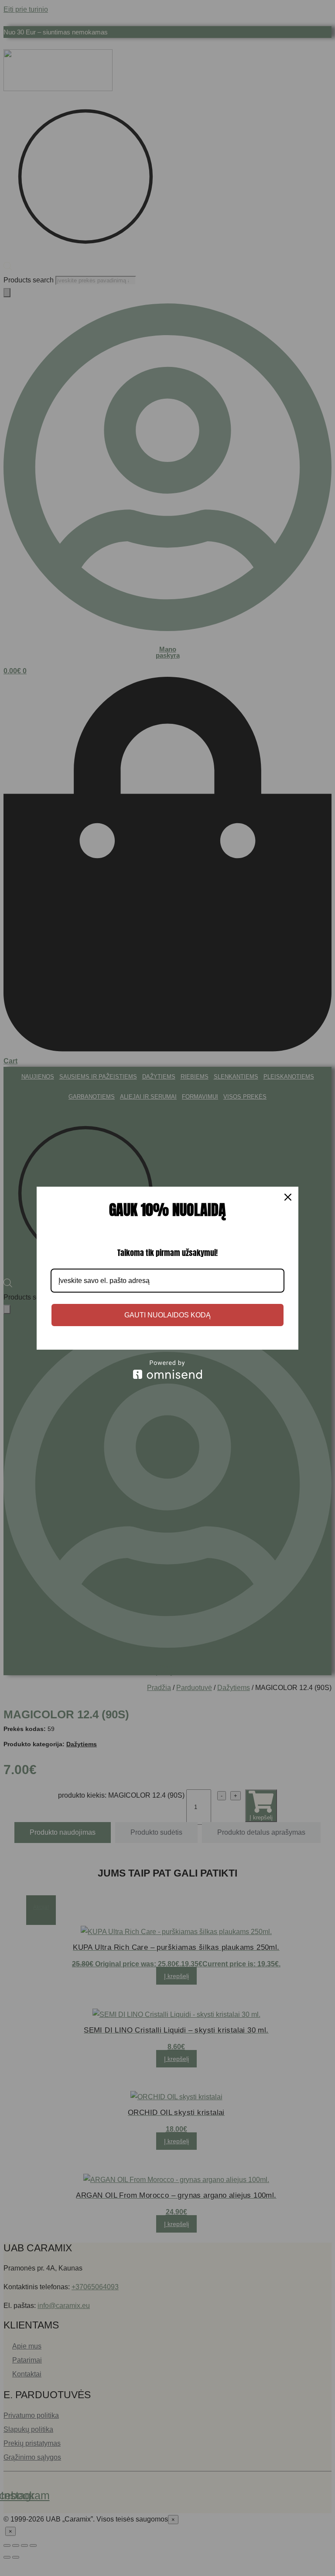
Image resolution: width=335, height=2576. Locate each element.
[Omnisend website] (167, 1369)
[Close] (288, 1197)
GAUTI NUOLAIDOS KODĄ (167, 1315)
